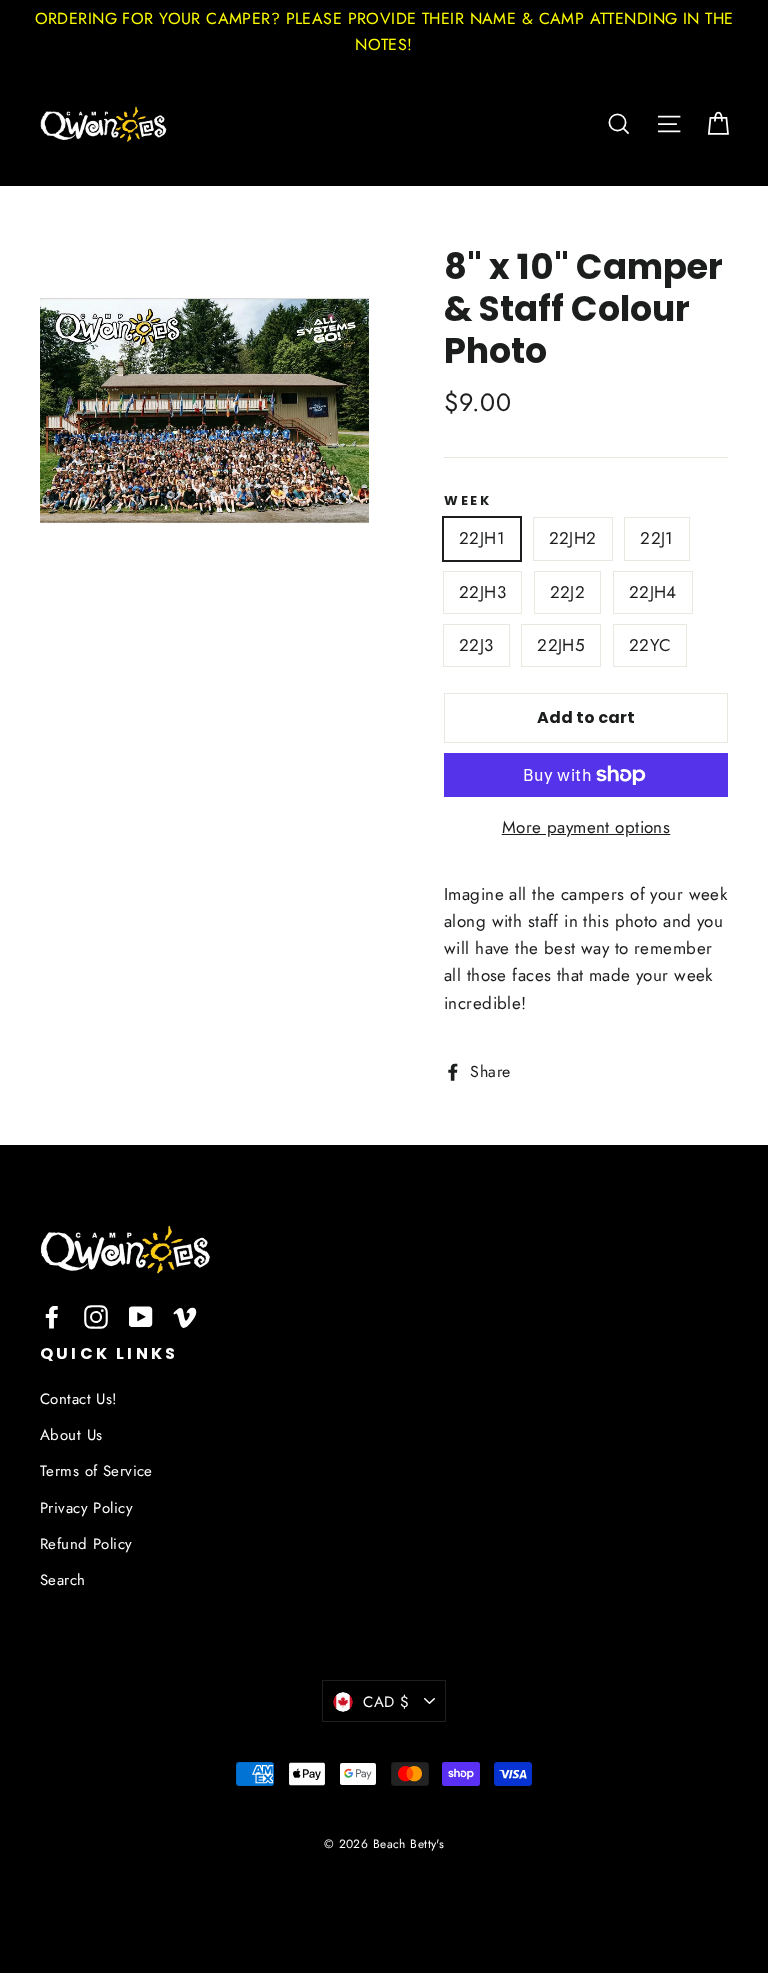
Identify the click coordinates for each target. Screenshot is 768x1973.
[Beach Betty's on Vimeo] (185, 1315)
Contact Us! (79, 1399)
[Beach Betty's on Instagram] (96, 1315)
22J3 (476, 645)
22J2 (568, 592)
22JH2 (573, 538)
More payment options (586, 827)
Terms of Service (96, 1471)
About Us (71, 1435)
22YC (650, 645)
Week (467, 501)
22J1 (657, 538)
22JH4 (653, 592)
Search (63, 1580)
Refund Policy (86, 1544)
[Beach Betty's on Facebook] (52, 1315)
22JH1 (482, 538)
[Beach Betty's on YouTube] (141, 1315)
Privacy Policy (86, 1508)
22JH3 (482, 592)
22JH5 (561, 645)
